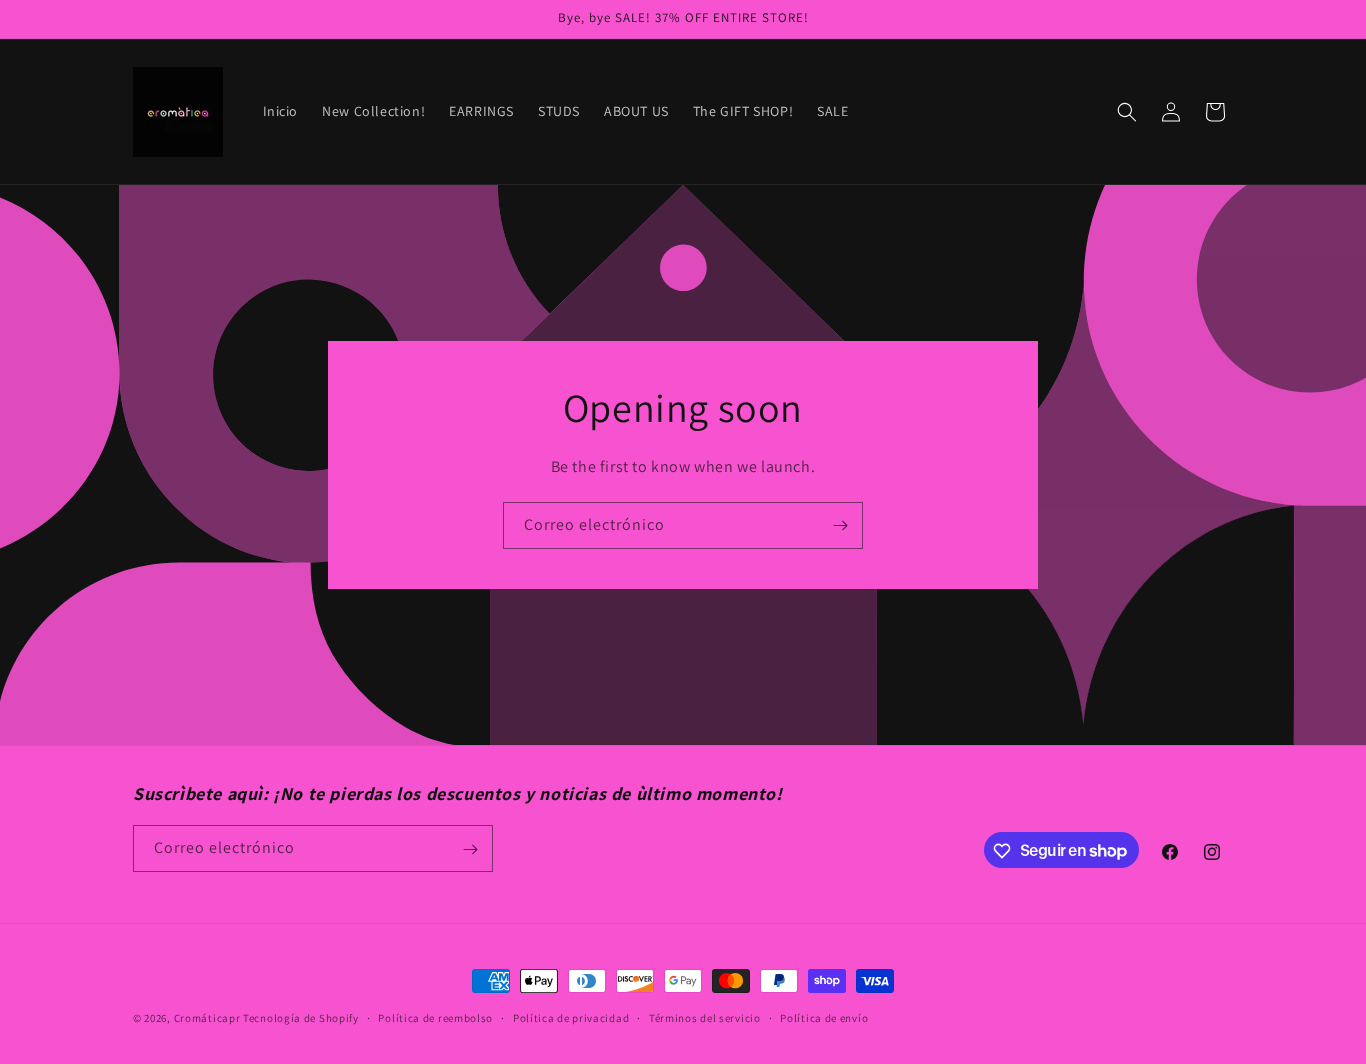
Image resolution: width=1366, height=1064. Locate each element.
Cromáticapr (207, 1018)
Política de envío (824, 1017)
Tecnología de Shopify (301, 1018)
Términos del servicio (705, 1017)
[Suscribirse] (840, 525)
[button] (1127, 112)
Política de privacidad (571, 1017)
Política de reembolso (435, 1017)
